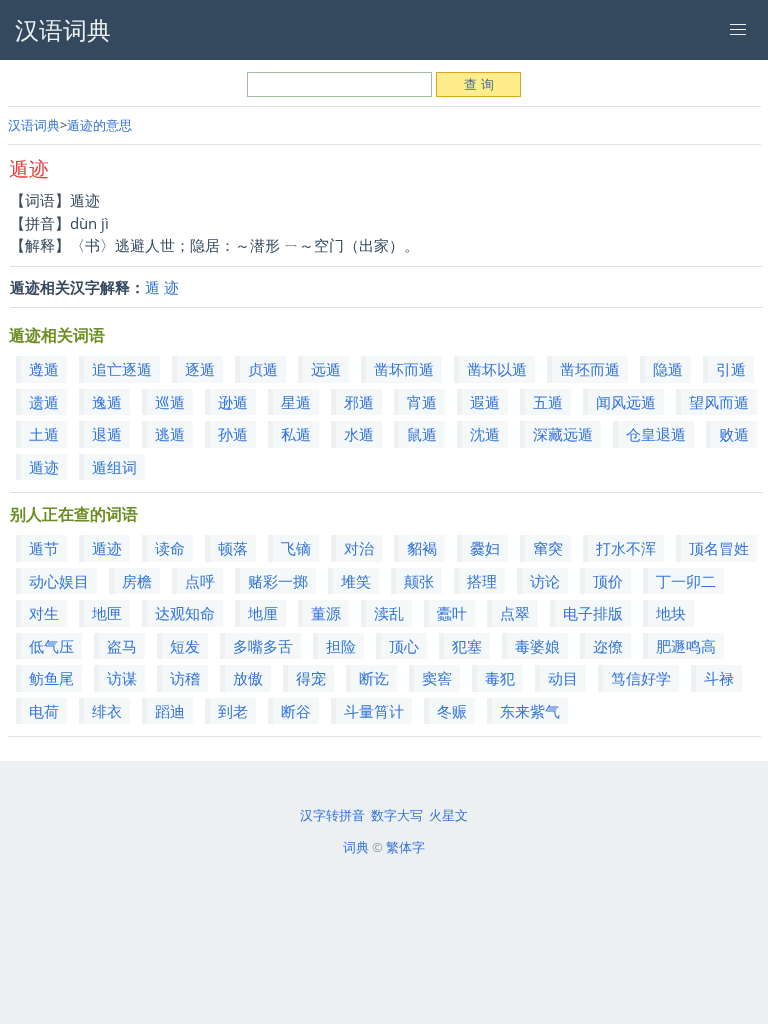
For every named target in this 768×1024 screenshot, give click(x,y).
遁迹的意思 (99, 125)
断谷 (296, 711)
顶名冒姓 (719, 548)
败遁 (734, 434)
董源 (326, 613)
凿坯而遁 (590, 369)
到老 (233, 711)
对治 (359, 548)
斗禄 (719, 678)
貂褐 (422, 548)
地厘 (263, 613)
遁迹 (44, 467)
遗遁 (44, 402)
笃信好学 (641, 678)
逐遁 (200, 369)
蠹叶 (452, 613)
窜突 (548, 548)
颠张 (419, 581)
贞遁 (263, 369)
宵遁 (422, 402)
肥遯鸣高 (686, 646)
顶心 (404, 646)
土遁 (44, 434)
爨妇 (485, 548)
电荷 (44, 711)
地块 (671, 613)
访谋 (122, 678)
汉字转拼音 (332, 815)
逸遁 (107, 402)
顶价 (608, 581)
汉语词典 (34, 125)
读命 (170, 548)
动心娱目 (59, 581)
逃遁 (170, 434)
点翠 (515, 613)
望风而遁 (719, 402)
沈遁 (485, 434)
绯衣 (107, 711)
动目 (563, 678)
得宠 (311, 678)
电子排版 (593, 613)
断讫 (374, 678)
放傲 (248, 678)
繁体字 (405, 847)
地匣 (107, 613)
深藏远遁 (563, 434)
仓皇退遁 (656, 434)
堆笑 (356, 581)
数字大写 (397, 815)
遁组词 (114, 467)
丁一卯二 (686, 581)
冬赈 (452, 711)
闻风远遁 (626, 402)
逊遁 (233, 402)
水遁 (359, 434)
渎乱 (389, 613)
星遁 (296, 402)
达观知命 (185, 613)
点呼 (200, 581)
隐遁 (668, 369)
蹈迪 (170, 711)
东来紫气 (530, 711)
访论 (545, 581)
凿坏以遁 (497, 369)
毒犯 (500, 678)
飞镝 (296, 548)
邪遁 (359, 402)
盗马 (122, 646)
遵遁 (44, 369)
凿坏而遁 (404, 369)
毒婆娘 (537, 646)
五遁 (548, 402)
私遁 (296, 434)
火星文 (448, 815)
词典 (356, 847)
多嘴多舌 (263, 646)
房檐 (137, 581)
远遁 (326, 369)
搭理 (482, 581)
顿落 (233, 548)
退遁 (107, 434)
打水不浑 (626, 548)
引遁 (731, 369)
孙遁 (233, 434)
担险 (341, 646)
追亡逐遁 (122, 369)
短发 (185, 646)
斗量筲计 (374, 711)
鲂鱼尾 (51, 678)
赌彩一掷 (278, 581)
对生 (44, 613)
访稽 (185, 678)
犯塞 (467, 646)
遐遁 (485, 402)
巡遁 (170, 402)
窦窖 (437, 678)
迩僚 (608, 646)
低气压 (51, 646)
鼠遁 (422, 434)
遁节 (44, 548)
